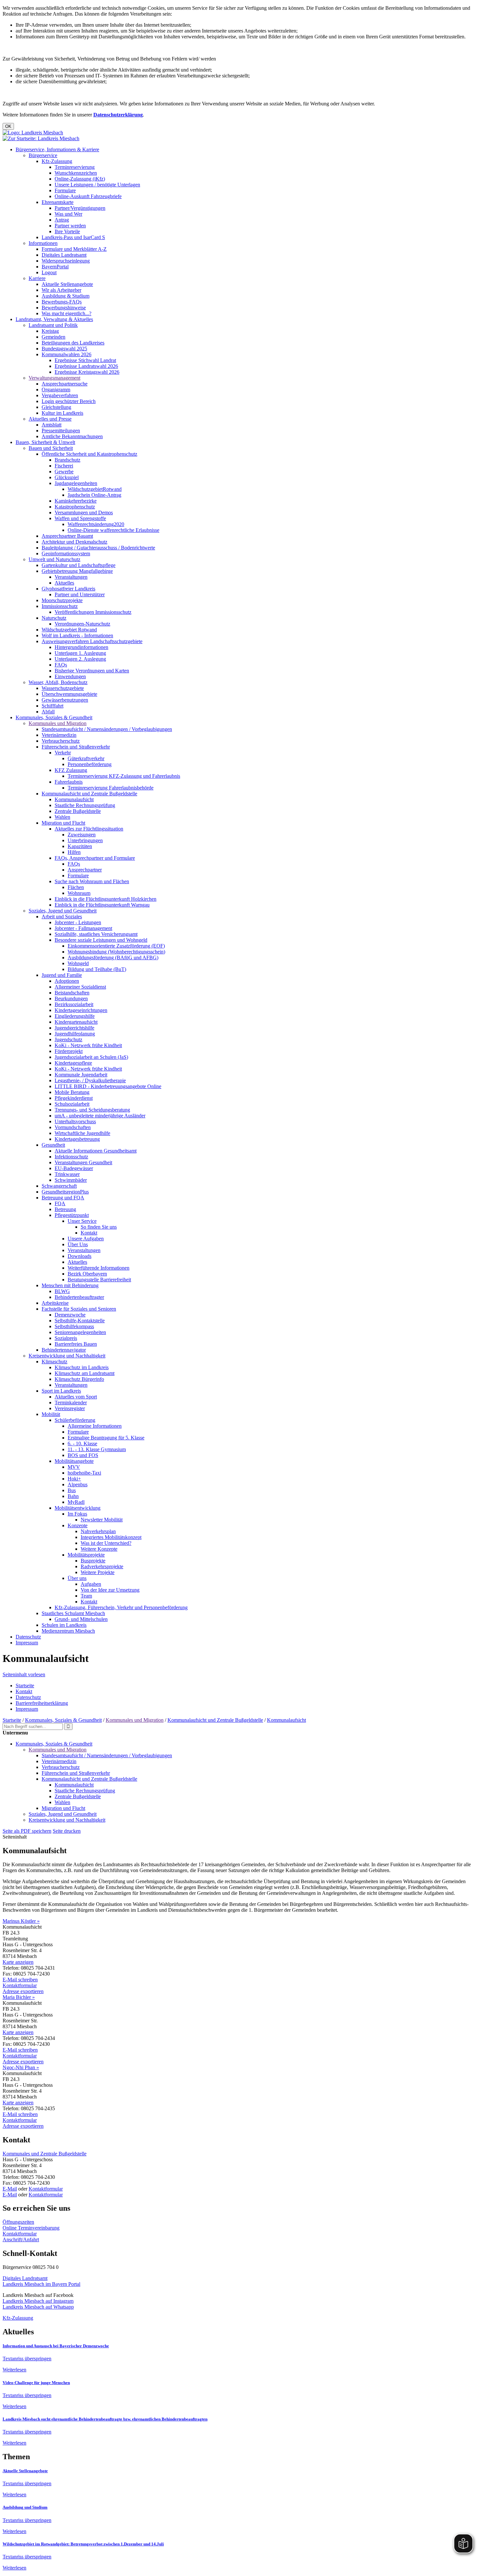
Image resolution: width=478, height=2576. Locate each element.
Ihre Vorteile (67, 231)
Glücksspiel (67, 477)
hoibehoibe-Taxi (84, 1473)
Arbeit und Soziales (62, 917)
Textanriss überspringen (27, 2359)
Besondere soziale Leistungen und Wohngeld (101, 940)
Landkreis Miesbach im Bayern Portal (41, 2284)
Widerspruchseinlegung (66, 261)
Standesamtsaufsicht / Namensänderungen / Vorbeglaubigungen (107, 729)
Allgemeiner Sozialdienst (80, 987)
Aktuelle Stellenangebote (67, 284)
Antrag (62, 220)
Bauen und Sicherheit (51, 448)
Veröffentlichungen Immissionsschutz (93, 612)
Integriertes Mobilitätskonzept (111, 1537)
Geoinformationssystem (66, 553)
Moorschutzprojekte (62, 600)
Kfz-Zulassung (57, 161)
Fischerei (64, 466)
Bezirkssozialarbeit (74, 1004)
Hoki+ (74, 1479)
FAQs (61, 665)
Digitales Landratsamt (64, 255)
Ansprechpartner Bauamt (67, 536)
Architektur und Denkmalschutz (74, 542)
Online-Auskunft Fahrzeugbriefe (88, 196)
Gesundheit (53, 1145)
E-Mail (10, 2189)
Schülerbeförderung (75, 1420)
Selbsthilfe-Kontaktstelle (80, 1321)
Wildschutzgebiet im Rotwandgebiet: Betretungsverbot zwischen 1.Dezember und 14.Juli (83, 2544)
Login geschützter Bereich (69, 401)
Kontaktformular (20, 1985)
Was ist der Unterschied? (106, 1543)
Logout (49, 272)
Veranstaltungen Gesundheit (83, 1162)
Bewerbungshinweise (64, 308)
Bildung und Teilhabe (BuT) (97, 969)
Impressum (27, 1643)
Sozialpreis (66, 1338)
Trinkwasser (67, 1174)
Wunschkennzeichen (76, 173)
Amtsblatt (52, 425)
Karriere (37, 278)
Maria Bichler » (19, 1997)
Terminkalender (71, 1403)
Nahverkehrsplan (98, 1531)
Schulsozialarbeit (72, 1104)
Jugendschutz (68, 1039)
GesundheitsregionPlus (65, 1192)
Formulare (65, 190)
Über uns (77, 1578)
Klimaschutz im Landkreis (82, 1367)
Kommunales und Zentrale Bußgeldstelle (45, 2154)
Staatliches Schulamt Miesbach (73, 1613)
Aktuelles (64, 583)
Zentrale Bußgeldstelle (78, 811)
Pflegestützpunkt (72, 1215)
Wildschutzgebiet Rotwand (69, 630)
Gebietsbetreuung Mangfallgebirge (77, 571)
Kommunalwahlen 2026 (66, 354)
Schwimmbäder (71, 1180)
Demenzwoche (70, 1315)
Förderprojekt (69, 1051)
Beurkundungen (71, 998)
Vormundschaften (73, 1127)
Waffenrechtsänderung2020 (96, 524)
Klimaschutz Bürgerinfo (79, 1379)
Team (86, 1596)
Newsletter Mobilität (102, 1520)
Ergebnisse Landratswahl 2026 (86, 366)
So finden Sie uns (99, 1227)
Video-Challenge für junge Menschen (36, 2383)
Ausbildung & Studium (66, 296)
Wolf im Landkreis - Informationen (77, 635)
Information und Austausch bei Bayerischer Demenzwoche (56, 2346)
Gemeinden (53, 337)
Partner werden (70, 226)
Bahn (73, 1496)
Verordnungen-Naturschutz (82, 624)
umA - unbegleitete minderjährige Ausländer (100, 1116)
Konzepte (78, 1525)
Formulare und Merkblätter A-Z (74, 249)
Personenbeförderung (90, 764)
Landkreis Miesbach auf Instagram (38, 2301)
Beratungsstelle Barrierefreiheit (99, 1280)
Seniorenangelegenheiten (80, 1332)
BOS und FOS (83, 1455)
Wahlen (62, 817)
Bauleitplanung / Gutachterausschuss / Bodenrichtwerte (98, 548)
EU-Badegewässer (74, 1168)
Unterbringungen (85, 840)
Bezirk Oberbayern (87, 1274)
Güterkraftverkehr (86, 758)
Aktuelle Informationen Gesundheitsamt (96, 1151)
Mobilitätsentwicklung (78, 1508)
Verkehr (63, 753)
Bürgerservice (43, 155)
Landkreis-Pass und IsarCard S (73, 237)
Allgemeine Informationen (95, 1426)
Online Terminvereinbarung (31, 2228)
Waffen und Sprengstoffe (80, 518)
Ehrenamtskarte (58, 202)
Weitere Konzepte (99, 1549)
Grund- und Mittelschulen (81, 1619)
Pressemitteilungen (61, 431)
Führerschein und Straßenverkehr (76, 747)
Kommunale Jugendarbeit (81, 1075)
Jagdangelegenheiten (76, 483)
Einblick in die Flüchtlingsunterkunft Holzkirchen (106, 899)
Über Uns (78, 1244)
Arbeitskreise (55, 1303)
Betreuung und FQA (63, 1198)
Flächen (76, 887)
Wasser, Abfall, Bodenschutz (58, 682)
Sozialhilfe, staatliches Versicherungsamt (96, 934)
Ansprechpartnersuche (65, 384)
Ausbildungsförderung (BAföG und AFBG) (113, 958)
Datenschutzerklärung (118, 115)
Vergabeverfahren (60, 395)
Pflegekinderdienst (74, 1098)
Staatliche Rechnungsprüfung (85, 805)
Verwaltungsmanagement (54, 378)
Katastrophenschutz (75, 507)
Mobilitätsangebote (74, 1461)
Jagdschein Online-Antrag (94, 495)
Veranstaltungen (71, 577)
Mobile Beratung (72, 1092)
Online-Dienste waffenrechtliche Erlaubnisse (113, 530)
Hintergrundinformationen (81, 647)
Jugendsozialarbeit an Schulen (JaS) (91, 1057)
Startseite (25, 1686)
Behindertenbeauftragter (79, 1297)
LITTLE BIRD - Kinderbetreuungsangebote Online (108, 1086)
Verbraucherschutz (61, 741)
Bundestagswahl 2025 (64, 349)
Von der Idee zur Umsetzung (110, 1590)
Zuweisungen (82, 835)
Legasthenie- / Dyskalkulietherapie (90, 1080)
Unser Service (82, 1221)
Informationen (43, 243)
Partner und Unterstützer (80, 594)
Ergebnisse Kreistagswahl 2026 (87, 372)
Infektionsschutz (71, 1157)
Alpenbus (78, 1484)
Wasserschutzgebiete (63, 688)
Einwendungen (70, 676)
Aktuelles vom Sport (76, 1397)
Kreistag (50, 331)
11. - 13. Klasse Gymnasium (97, 1449)
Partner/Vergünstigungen (80, 208)
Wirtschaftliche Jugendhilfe (82, 1133)
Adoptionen (67, 981)
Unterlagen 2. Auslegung (80, 659)
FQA (60, 1203)
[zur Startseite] (33, 133)
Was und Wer (68, 214)
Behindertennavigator (64, 1350)
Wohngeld (78, 963)
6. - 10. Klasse (82, 1443)
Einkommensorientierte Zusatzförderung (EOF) (116, 946)
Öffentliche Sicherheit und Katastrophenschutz (89, 454)
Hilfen (74, 852)
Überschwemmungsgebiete (69, 694)
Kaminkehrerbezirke (76, 501)
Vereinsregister (70, 1408)
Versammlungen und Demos (84, 513)
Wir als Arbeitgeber (61, 290)
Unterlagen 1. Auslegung (80, 653)
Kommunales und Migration (58, 723)
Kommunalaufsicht (74, 799)
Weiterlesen (14, 2370)
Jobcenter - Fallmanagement (83, 928)
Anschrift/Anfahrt (21, 2239)
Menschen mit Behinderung (70, 1285)
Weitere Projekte (98, 1572)
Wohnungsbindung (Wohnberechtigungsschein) (116, 952)
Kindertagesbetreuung (77, 1139)
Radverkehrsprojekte (102, 1566)
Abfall (48, 712)
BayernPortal (55, 267)
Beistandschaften (72, 993)
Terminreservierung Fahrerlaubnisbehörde (111, 788)
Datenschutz (28, 1637)
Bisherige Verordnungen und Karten (92, 671)
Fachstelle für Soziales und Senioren (79, 1309)
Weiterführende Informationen (99, 1268)
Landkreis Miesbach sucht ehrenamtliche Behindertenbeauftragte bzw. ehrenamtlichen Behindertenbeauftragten (105, 2419)
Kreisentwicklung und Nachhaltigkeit (67, 1356)
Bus (72, 1490)
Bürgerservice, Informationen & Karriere (57, 149)
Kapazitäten (80, 846)
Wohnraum (79, 893)
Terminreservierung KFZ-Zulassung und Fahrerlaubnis (124, 776)
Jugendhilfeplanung (75, 1034)
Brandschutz (67, 460)
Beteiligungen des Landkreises (73, 343)
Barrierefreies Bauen (76, 1344)
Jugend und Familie (62, 975)
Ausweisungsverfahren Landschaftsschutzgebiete (92, 641)
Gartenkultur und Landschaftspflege (79, 565)
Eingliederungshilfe (75, 1016)
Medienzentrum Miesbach (68, 1631)
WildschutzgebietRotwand (95, 489)
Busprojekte (93, 1561)
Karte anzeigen (18, 1962)
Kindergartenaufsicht (76, 1022)
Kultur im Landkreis (62, 413)
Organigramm (56, 390)
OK (8, 126)
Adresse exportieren (23, 1991)
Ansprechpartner (85, 870)
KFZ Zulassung (71, 770)
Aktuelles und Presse (50, 419)
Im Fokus (77, 1514)
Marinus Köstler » (21, 1921)
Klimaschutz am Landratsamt (85, 1373)
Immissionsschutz (60, 606)
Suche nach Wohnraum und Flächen (92, 881)
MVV (74, 1467)
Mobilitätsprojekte (86, 1555)
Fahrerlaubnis (69, 782)
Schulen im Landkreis (64, 1625)
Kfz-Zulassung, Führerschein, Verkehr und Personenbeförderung (121, 1607)
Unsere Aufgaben (86, 1239)
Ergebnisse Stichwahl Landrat (85, 360)
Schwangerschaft (59, 1186)
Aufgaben (91, 1584)
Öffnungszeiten (18, 2222)
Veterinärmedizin (59, 735)
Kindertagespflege (73, 1063)
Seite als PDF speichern (27, 1831)
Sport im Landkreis (61, 1391)
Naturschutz (54, 618)
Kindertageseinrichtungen (81, 1010)
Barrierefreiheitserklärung (42, 1703)
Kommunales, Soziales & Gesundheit (54, 717)
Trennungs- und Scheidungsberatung (92, 1110)
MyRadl (76, 1502)
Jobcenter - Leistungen (78, 922)
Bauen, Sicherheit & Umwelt (45, 442)
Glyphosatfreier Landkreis (68, 589)
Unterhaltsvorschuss (75, 1121)
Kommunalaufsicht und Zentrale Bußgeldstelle (89, 794)
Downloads (80, 1256)
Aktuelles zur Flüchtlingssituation (89, 829)
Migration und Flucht (63, 823)
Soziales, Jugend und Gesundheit (63, 911)
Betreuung (65, 1209)
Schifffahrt (53, 706)
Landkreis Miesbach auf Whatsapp (38, 2307)
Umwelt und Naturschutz (54, 559)
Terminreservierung (75, 167)
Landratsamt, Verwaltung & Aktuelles (54, 319)
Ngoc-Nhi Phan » (21, 2067)
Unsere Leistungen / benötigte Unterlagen (97, 185)
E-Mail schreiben (20, 1980)
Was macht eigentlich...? (66, 313)
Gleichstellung (56, 407)
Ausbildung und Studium (25, 2507)
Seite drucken (67, 1831)
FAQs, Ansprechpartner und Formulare (95, 858)
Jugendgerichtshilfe (74, 1028)
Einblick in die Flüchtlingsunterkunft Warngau (102, 905)
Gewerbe (64, 472)
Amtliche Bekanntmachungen (72, 436)
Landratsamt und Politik (53, 325)
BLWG (62, 1291)
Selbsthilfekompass (74, 1326)
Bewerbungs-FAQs (62, 302)
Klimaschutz (54, 1362)
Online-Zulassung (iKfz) (80, 179)
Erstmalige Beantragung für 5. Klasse (106, 1438)
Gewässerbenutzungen (65, 700)
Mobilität (51, 1414)
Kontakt (89, 1233)
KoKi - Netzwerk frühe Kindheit (88, 1045)
